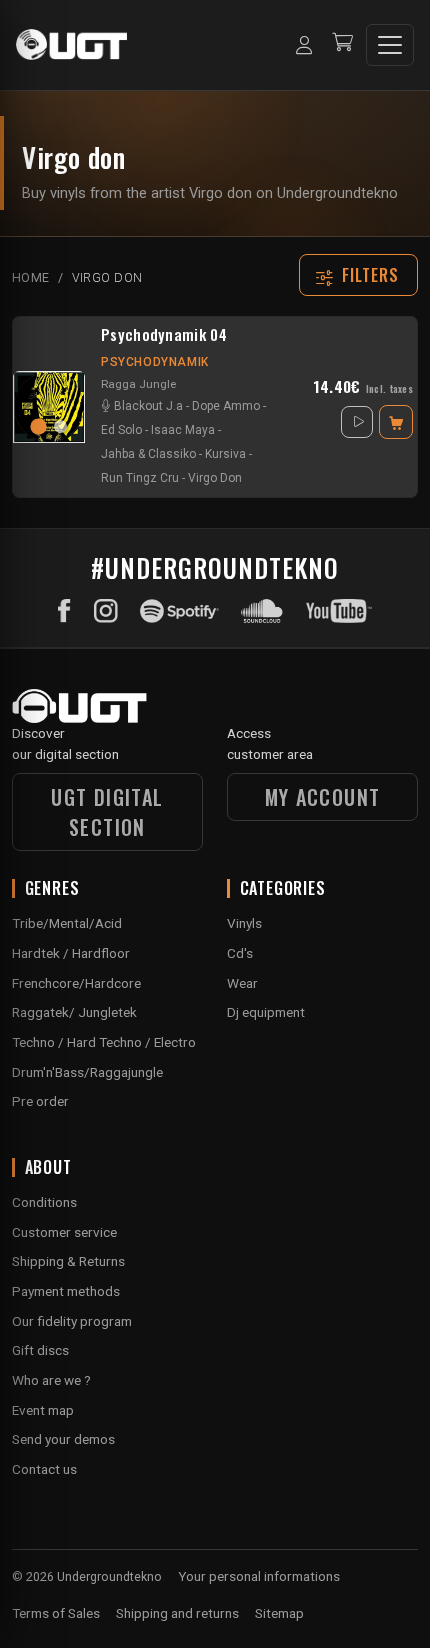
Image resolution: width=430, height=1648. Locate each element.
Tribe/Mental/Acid (67, 923)
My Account (323, 797)
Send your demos (63, 1439)
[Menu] (390, 45)
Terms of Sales (56, 1613)
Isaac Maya (183, 430)
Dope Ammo (226, 406)
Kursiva (225, 454)
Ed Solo (121, 430)
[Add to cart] (396, 422)
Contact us (44, 1469)
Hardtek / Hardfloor (71, 953)
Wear (242, 983)
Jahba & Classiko (148, 454)
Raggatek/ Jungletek (74, 1012)
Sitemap (279, 1613)
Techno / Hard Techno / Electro (104, 1042)
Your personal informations (259, 1576)
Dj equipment (266, 1012)
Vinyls (244, 923)
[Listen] (357, 422)
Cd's (240, 953)
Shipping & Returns (68, 1261)
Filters (371, 275)
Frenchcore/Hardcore (76, 983)
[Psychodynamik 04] (49, 407)
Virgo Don (215, 478)
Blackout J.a (148, 406)
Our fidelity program (72, 1321)
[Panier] (342, 44)
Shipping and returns (177, 1613)
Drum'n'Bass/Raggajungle (87, 1072)
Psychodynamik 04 (164, 335)
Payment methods (66, 1291)
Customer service (64, 1232)
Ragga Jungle (138, 384)
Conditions (44, 1202)
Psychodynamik (155, 362)
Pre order (40, 1101)
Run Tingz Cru (140, 478)
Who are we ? (51, 1380)
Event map (43, 1410)
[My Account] (304, 45)
